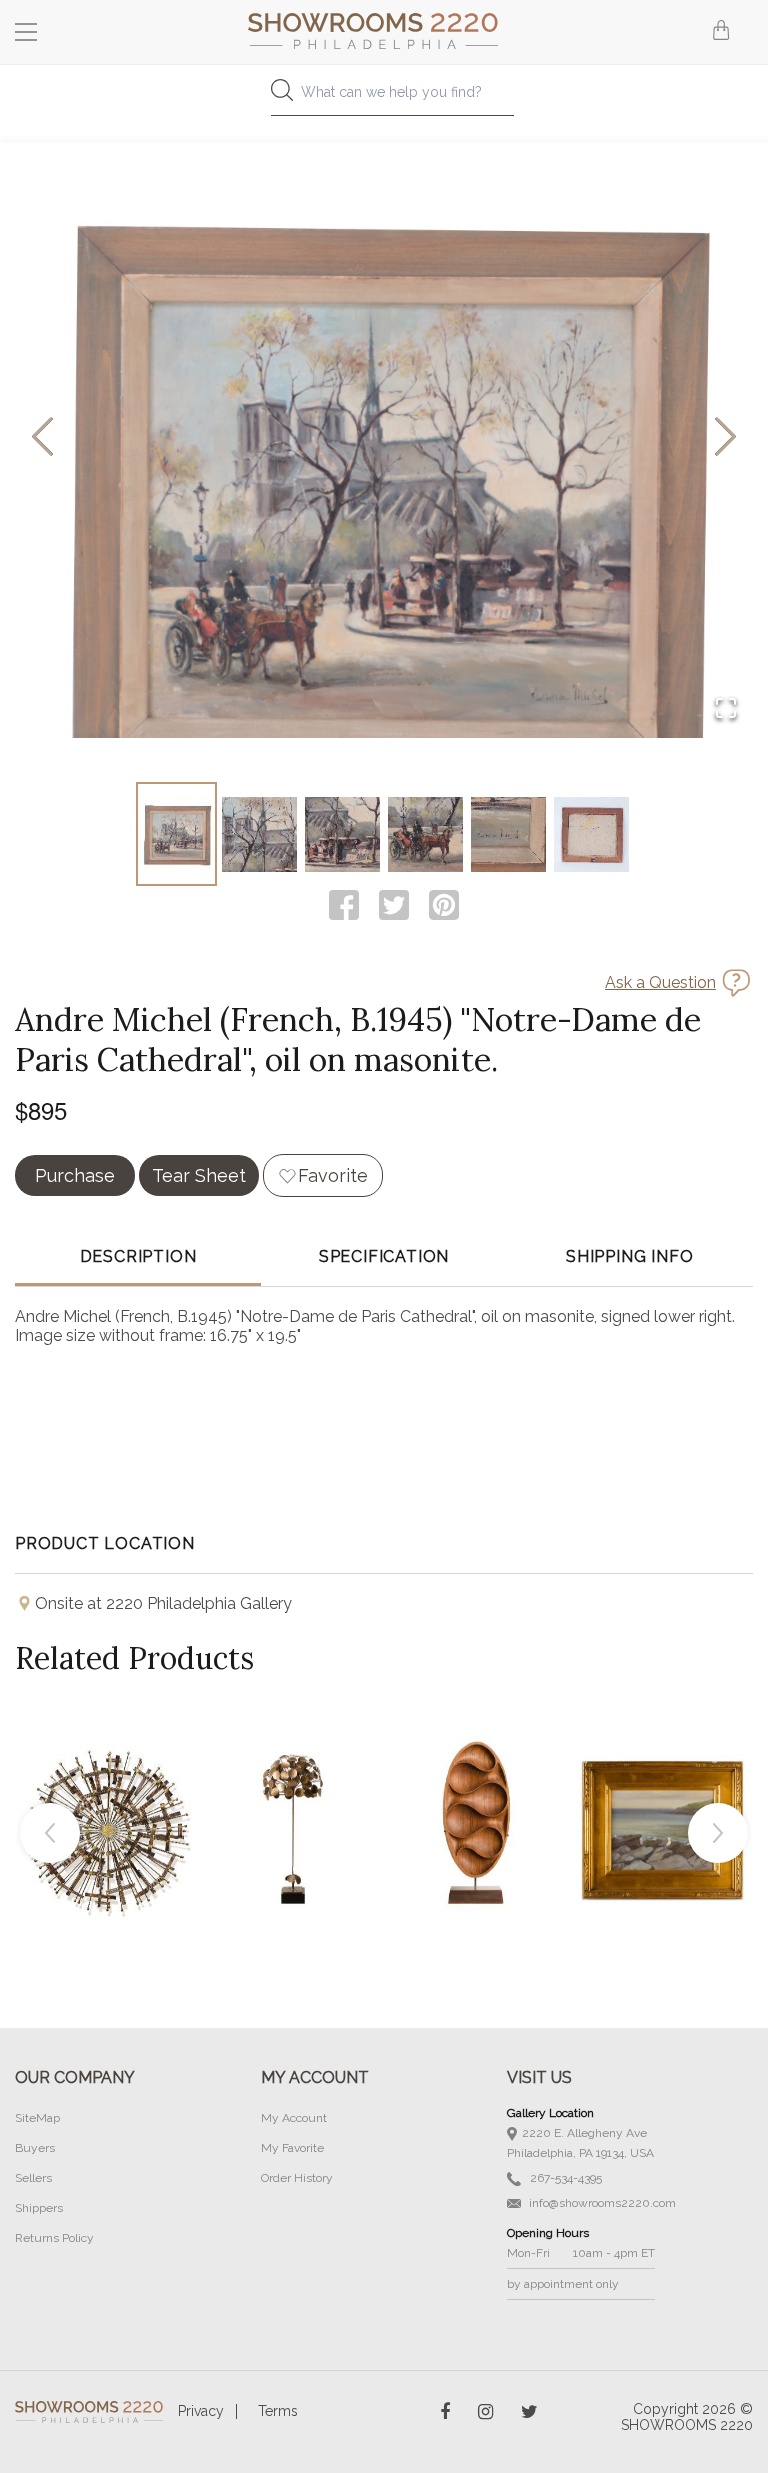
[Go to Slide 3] (342, 834)
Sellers (33, 2178)
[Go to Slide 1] (176, 834)
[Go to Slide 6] (591, 834)
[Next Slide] (725, 438)
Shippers (39, 2208)
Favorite (333, 1175)
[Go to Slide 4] (425, 834)
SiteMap (37, 2118)
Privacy (201, 2411)
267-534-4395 (564, 2178)
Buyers (35, 2148)
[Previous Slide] (42, 438)
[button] (384, 438)
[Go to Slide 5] (508, 834)
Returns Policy (54, 2238)
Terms (278, 2411)
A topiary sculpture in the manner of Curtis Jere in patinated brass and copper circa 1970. (292, 1783)
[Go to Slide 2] (259, 834)
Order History (297, 2178)
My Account (294, 2118)
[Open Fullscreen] (726, 709)
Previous (50, 1833)
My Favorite (292, 2148)
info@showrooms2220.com (601, 2203)
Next (718, 1833)
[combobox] (384, 97)
